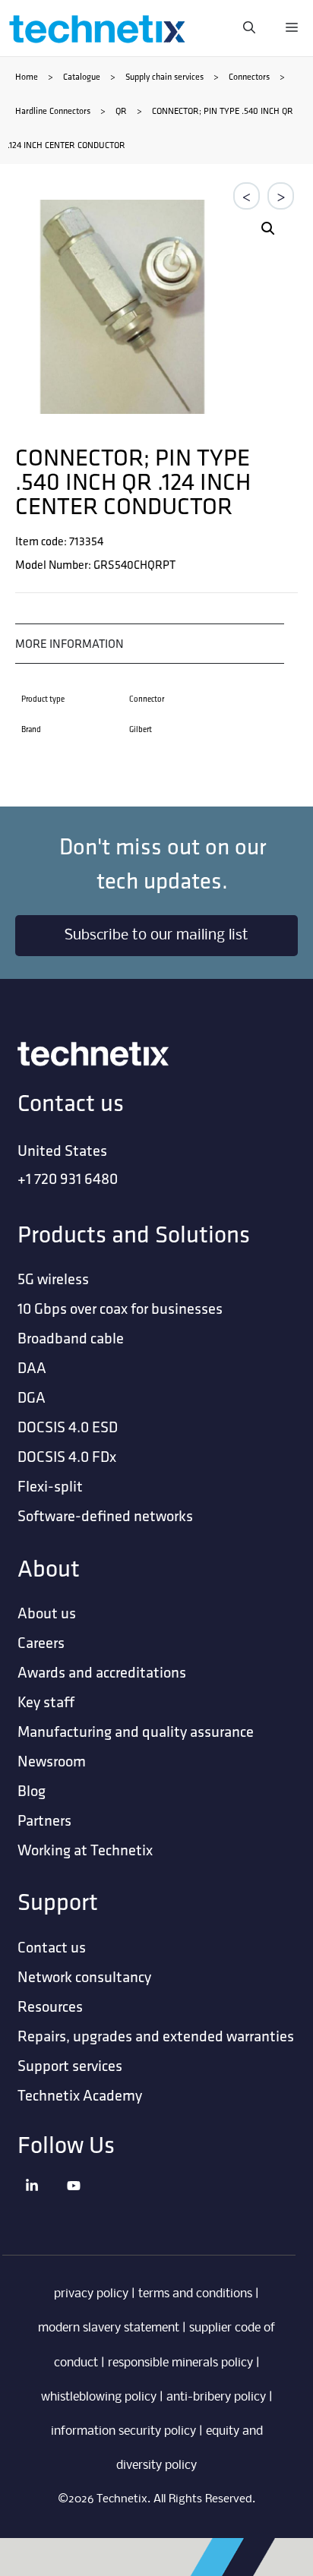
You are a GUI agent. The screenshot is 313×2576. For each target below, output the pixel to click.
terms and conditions (195, 2294)
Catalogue (82, 76)
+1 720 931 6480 (68, 1178)
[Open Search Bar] (249, 28)
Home (27, 76)
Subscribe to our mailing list (156, 936)
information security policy (123, 2431)
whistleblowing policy (99, 2397)
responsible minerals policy (180, 2363)
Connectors (249, 76)
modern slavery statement (109, 2328)
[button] (268, 229)
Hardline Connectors (53, 110)
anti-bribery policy (216, 2397)
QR (121, 110)
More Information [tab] (70, 644)
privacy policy (91, 2294)
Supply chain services (164, 76)
